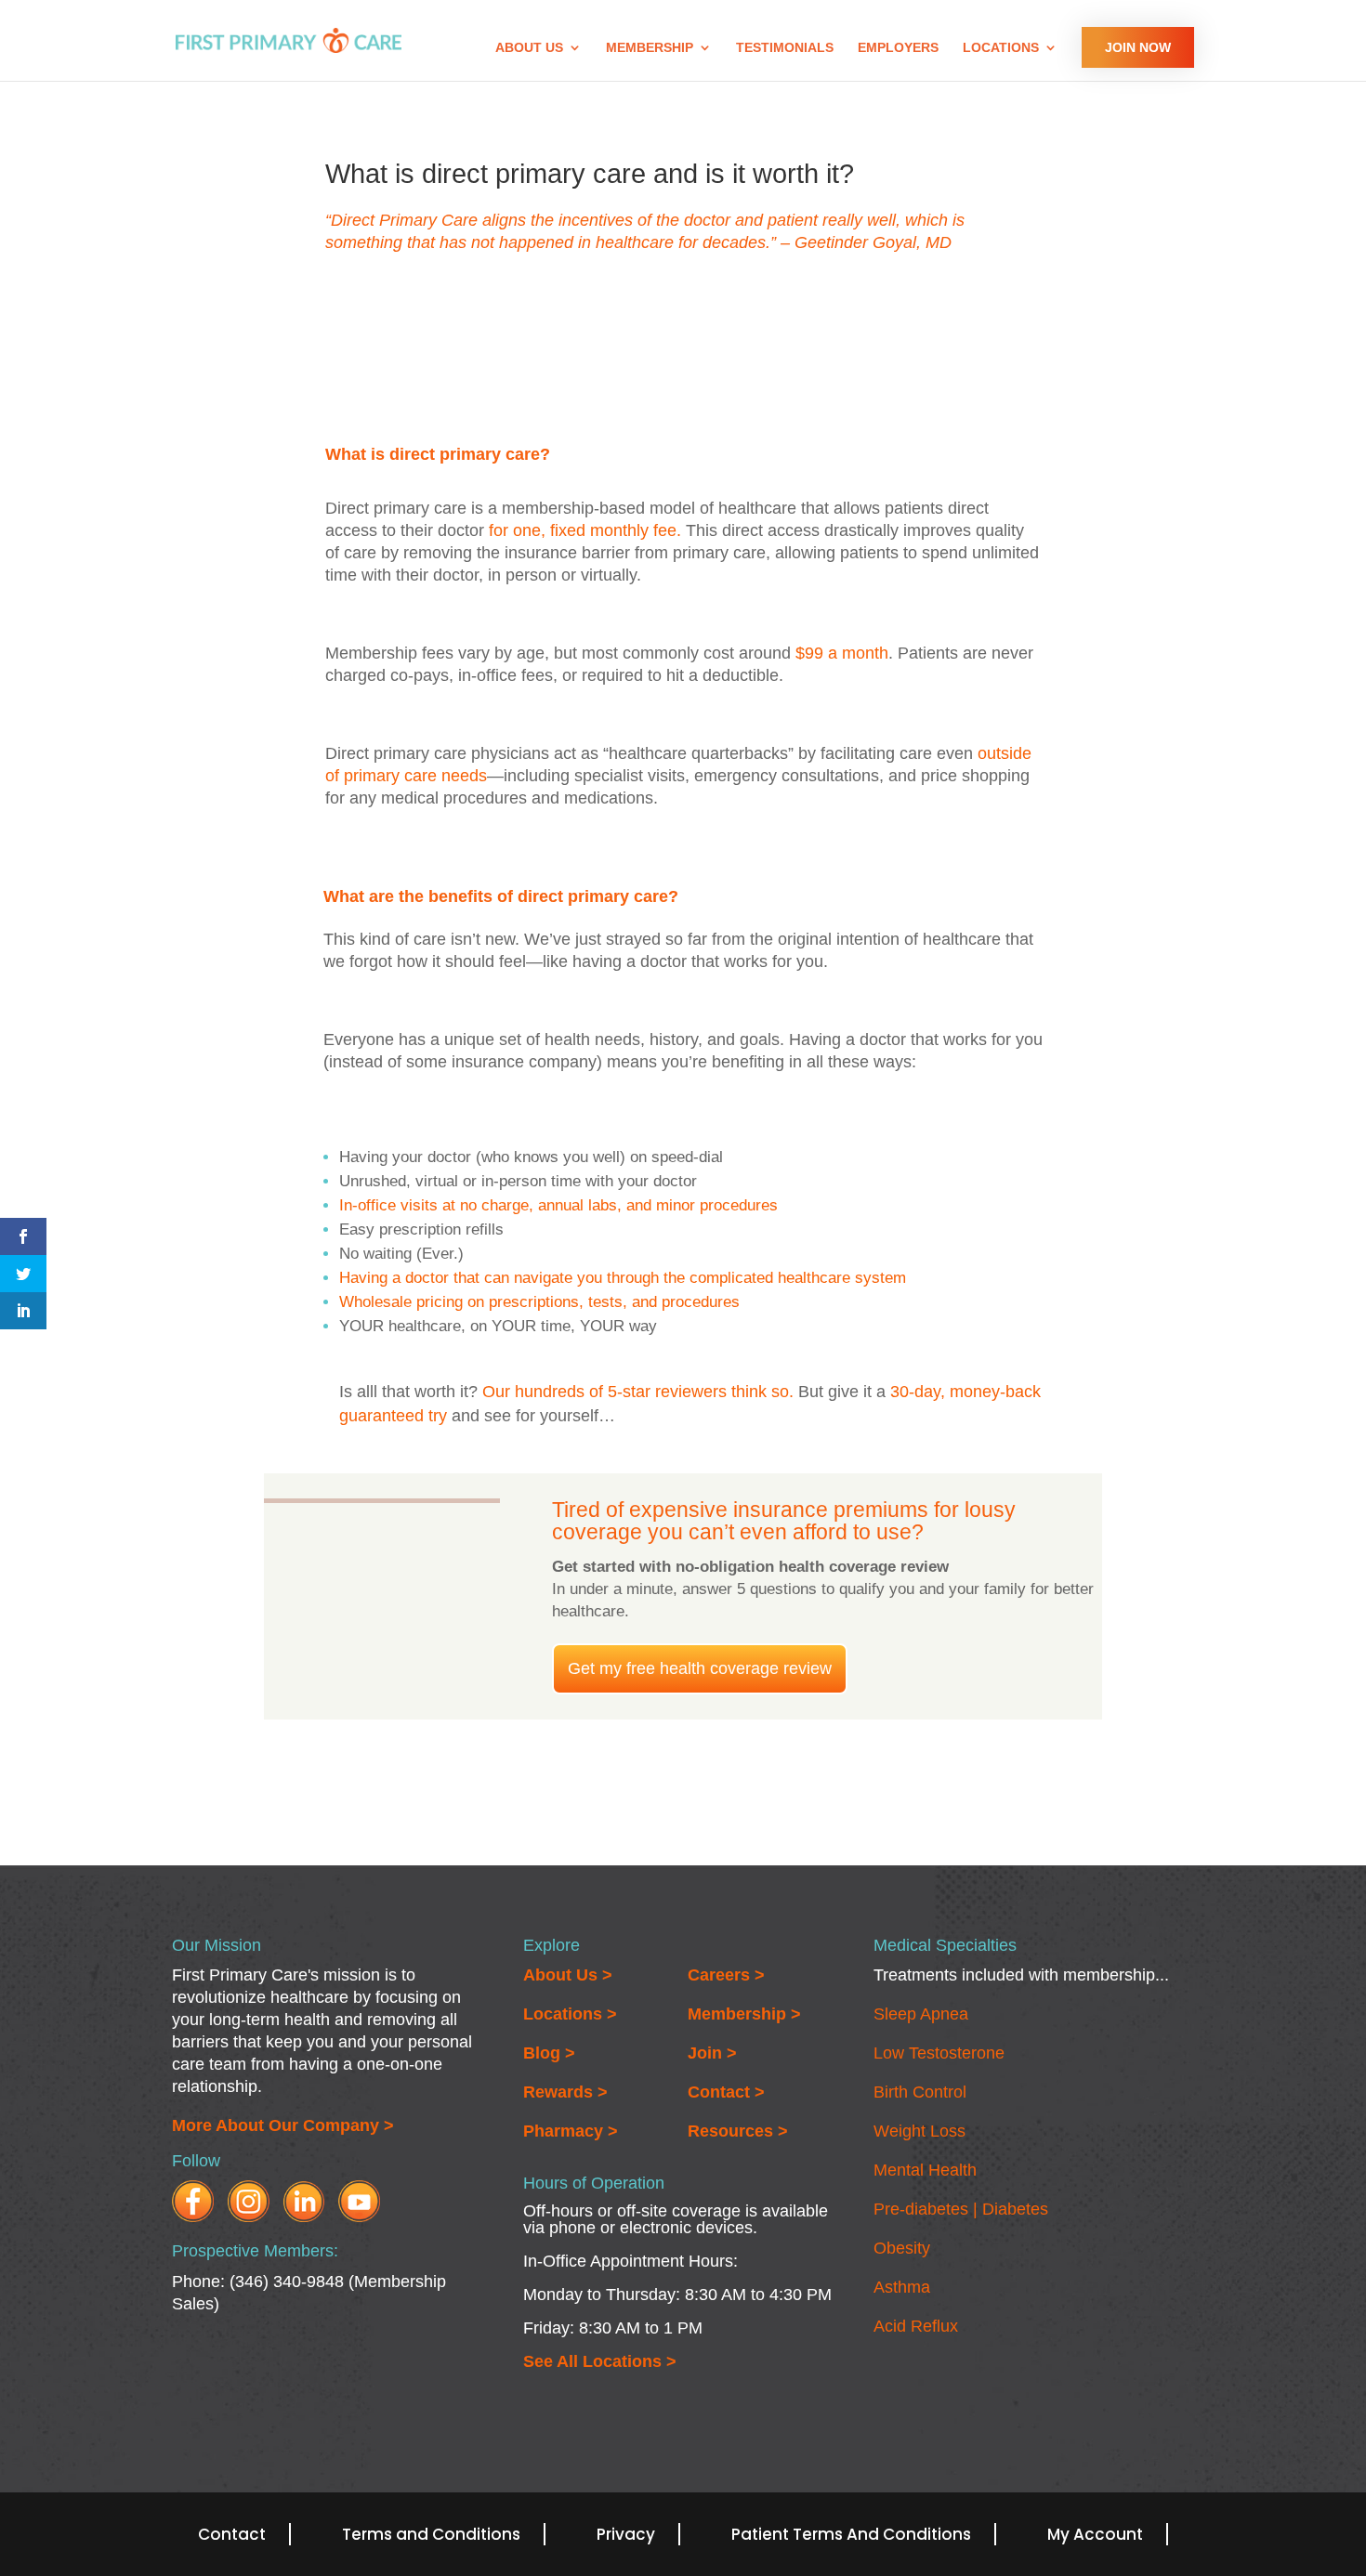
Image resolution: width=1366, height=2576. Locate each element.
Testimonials (785, 48)
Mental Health (925, 2170)
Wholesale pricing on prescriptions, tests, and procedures (539, 1302)
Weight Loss (919, 2131)
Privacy (626, 2534)
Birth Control (920, 2092)
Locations (1001, 48)
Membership (650, 48)
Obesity (902, 2248)
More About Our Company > (283, 2125)
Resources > (738, 2131)
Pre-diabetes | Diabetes (961, 2209)
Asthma (902, 2287)
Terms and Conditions (431, 2534)
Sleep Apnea (921, 2014)
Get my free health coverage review (700, 1668)
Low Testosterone (939, 2053)
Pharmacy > (571, 2131)
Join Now (1138, 47)
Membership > (744, 2014)
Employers (898, 48)
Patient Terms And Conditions (851, 2534)
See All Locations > (600, 2361)
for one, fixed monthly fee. (585, 530)
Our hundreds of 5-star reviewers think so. (638, 1392)
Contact (232, 2534)
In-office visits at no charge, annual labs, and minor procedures (558, 1205)
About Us (529, 48)
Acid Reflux (916, 2326)
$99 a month (842, 653)
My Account (1095, 2534)
